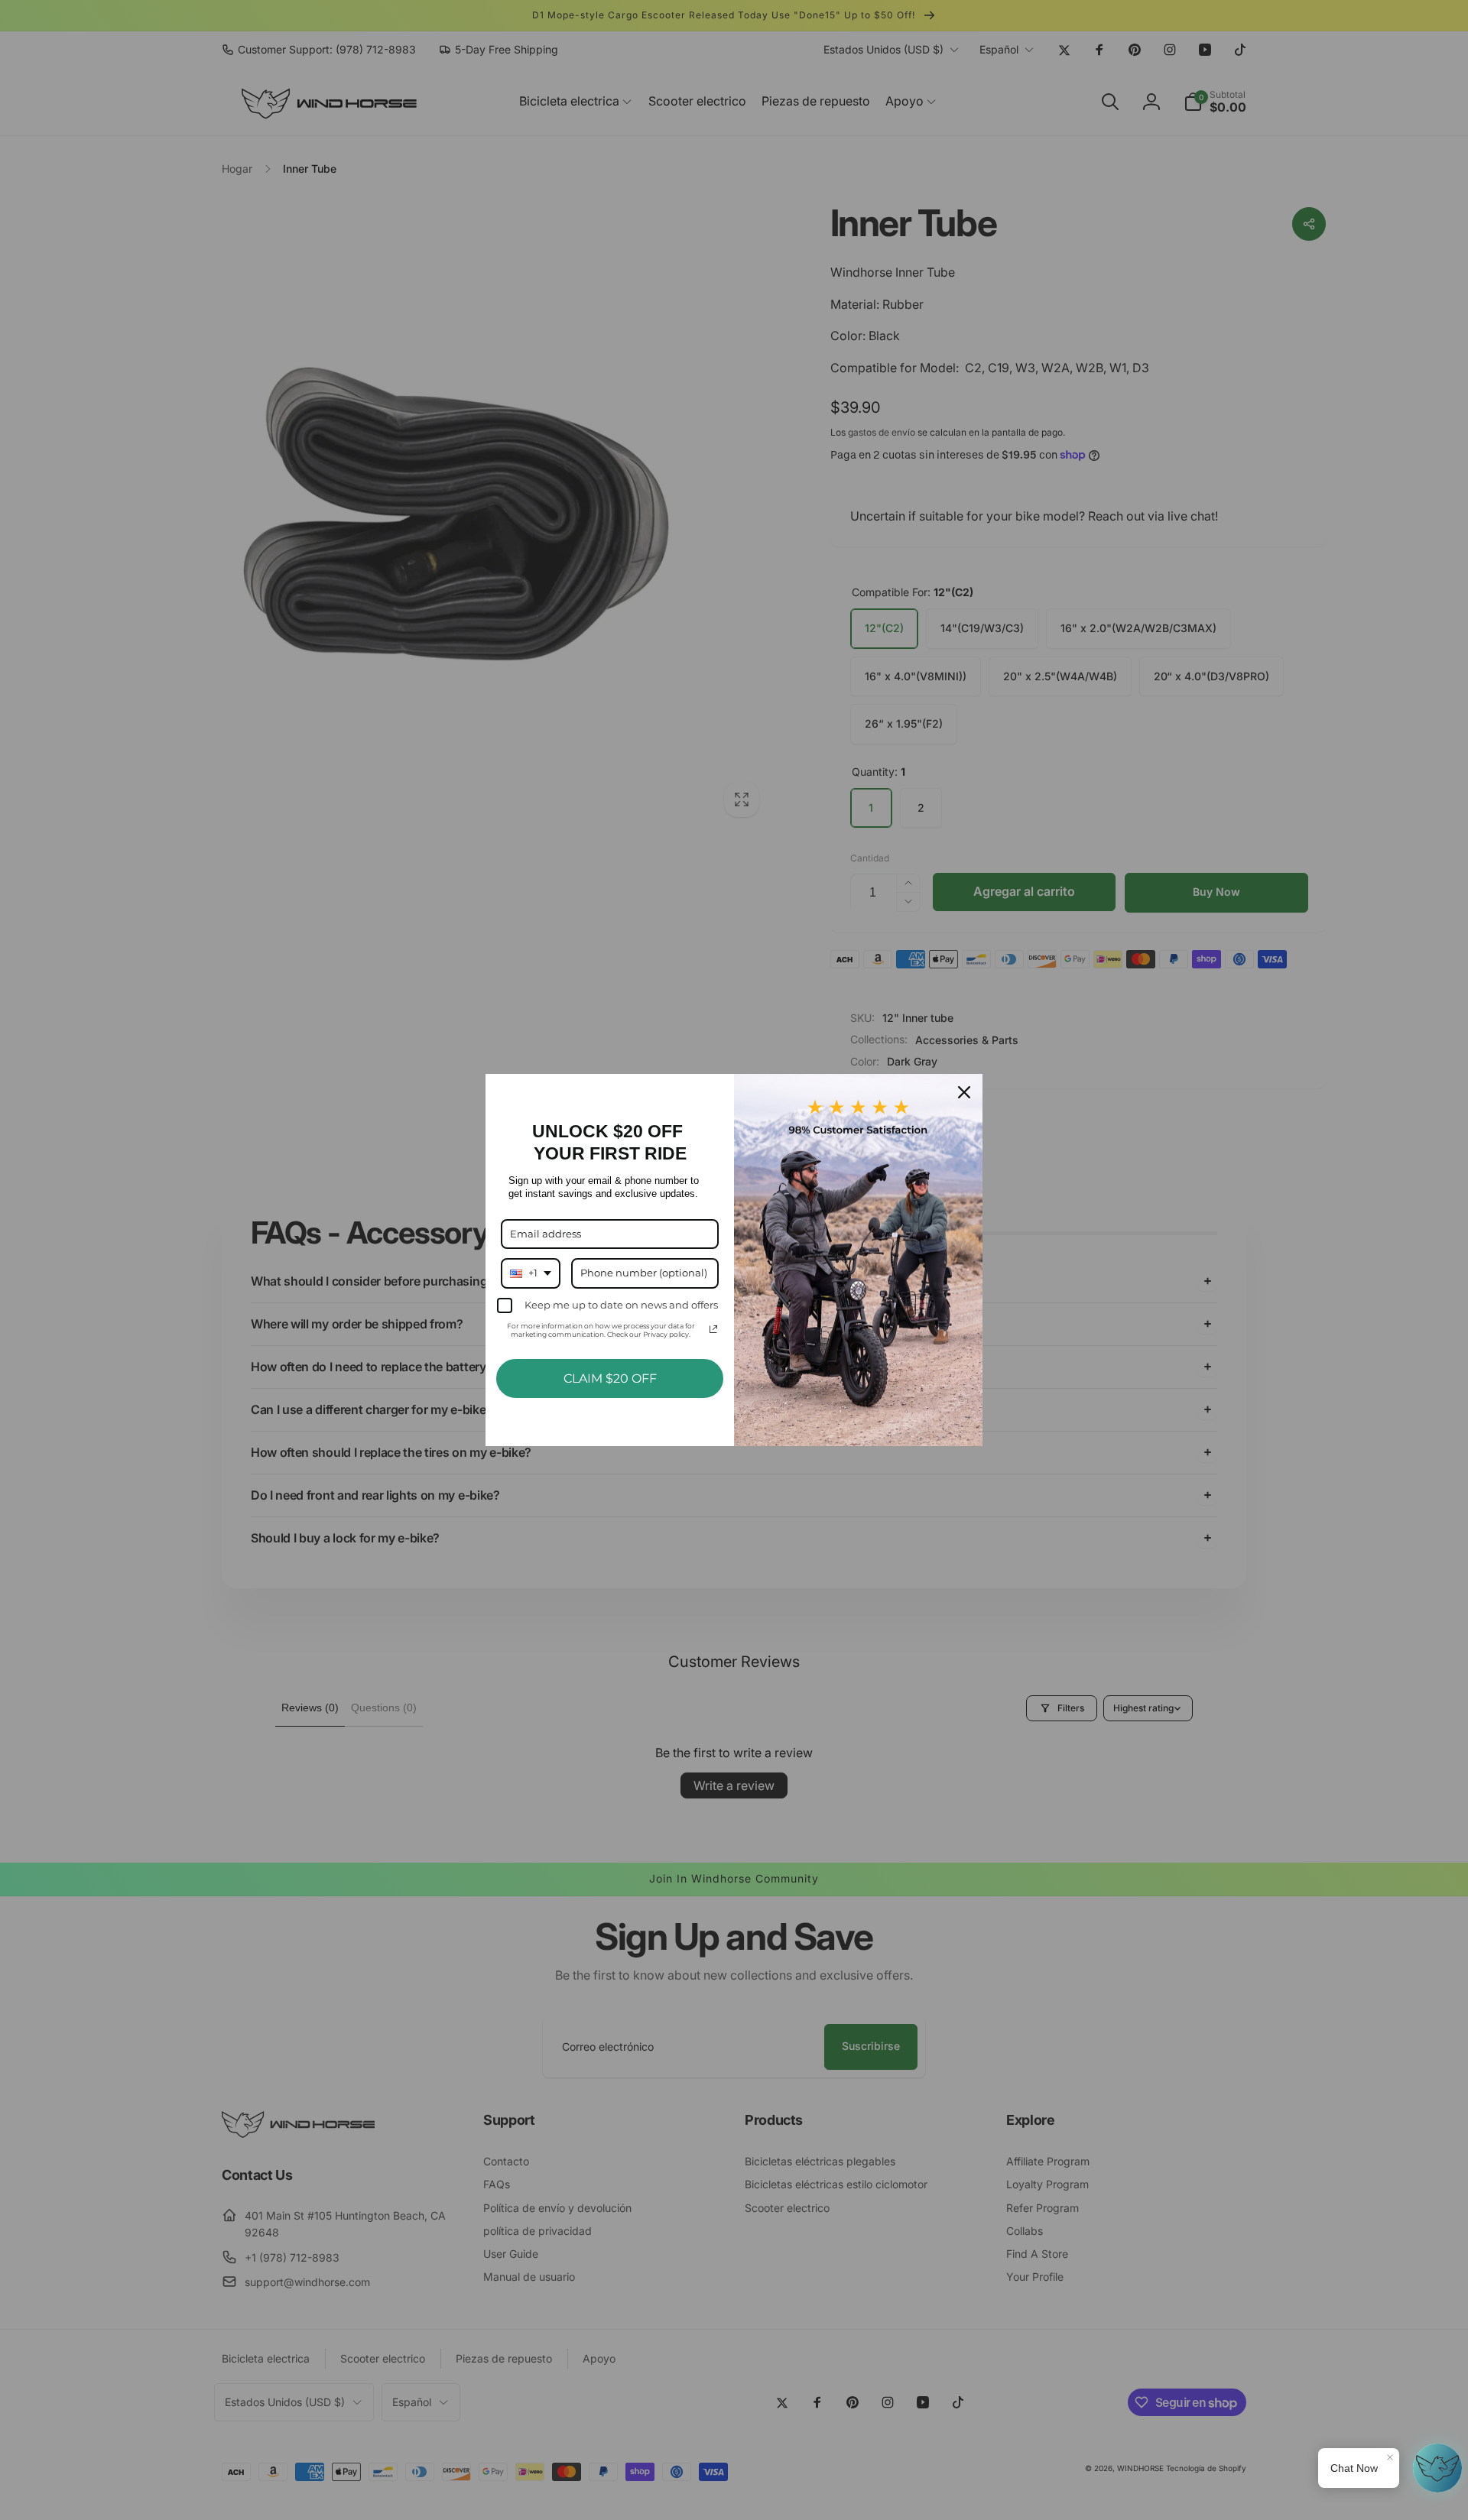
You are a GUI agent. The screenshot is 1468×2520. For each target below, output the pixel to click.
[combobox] (531, 1273)
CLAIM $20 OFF (610, 1378)
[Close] (964, 1092)
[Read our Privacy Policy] (713, 1329)
